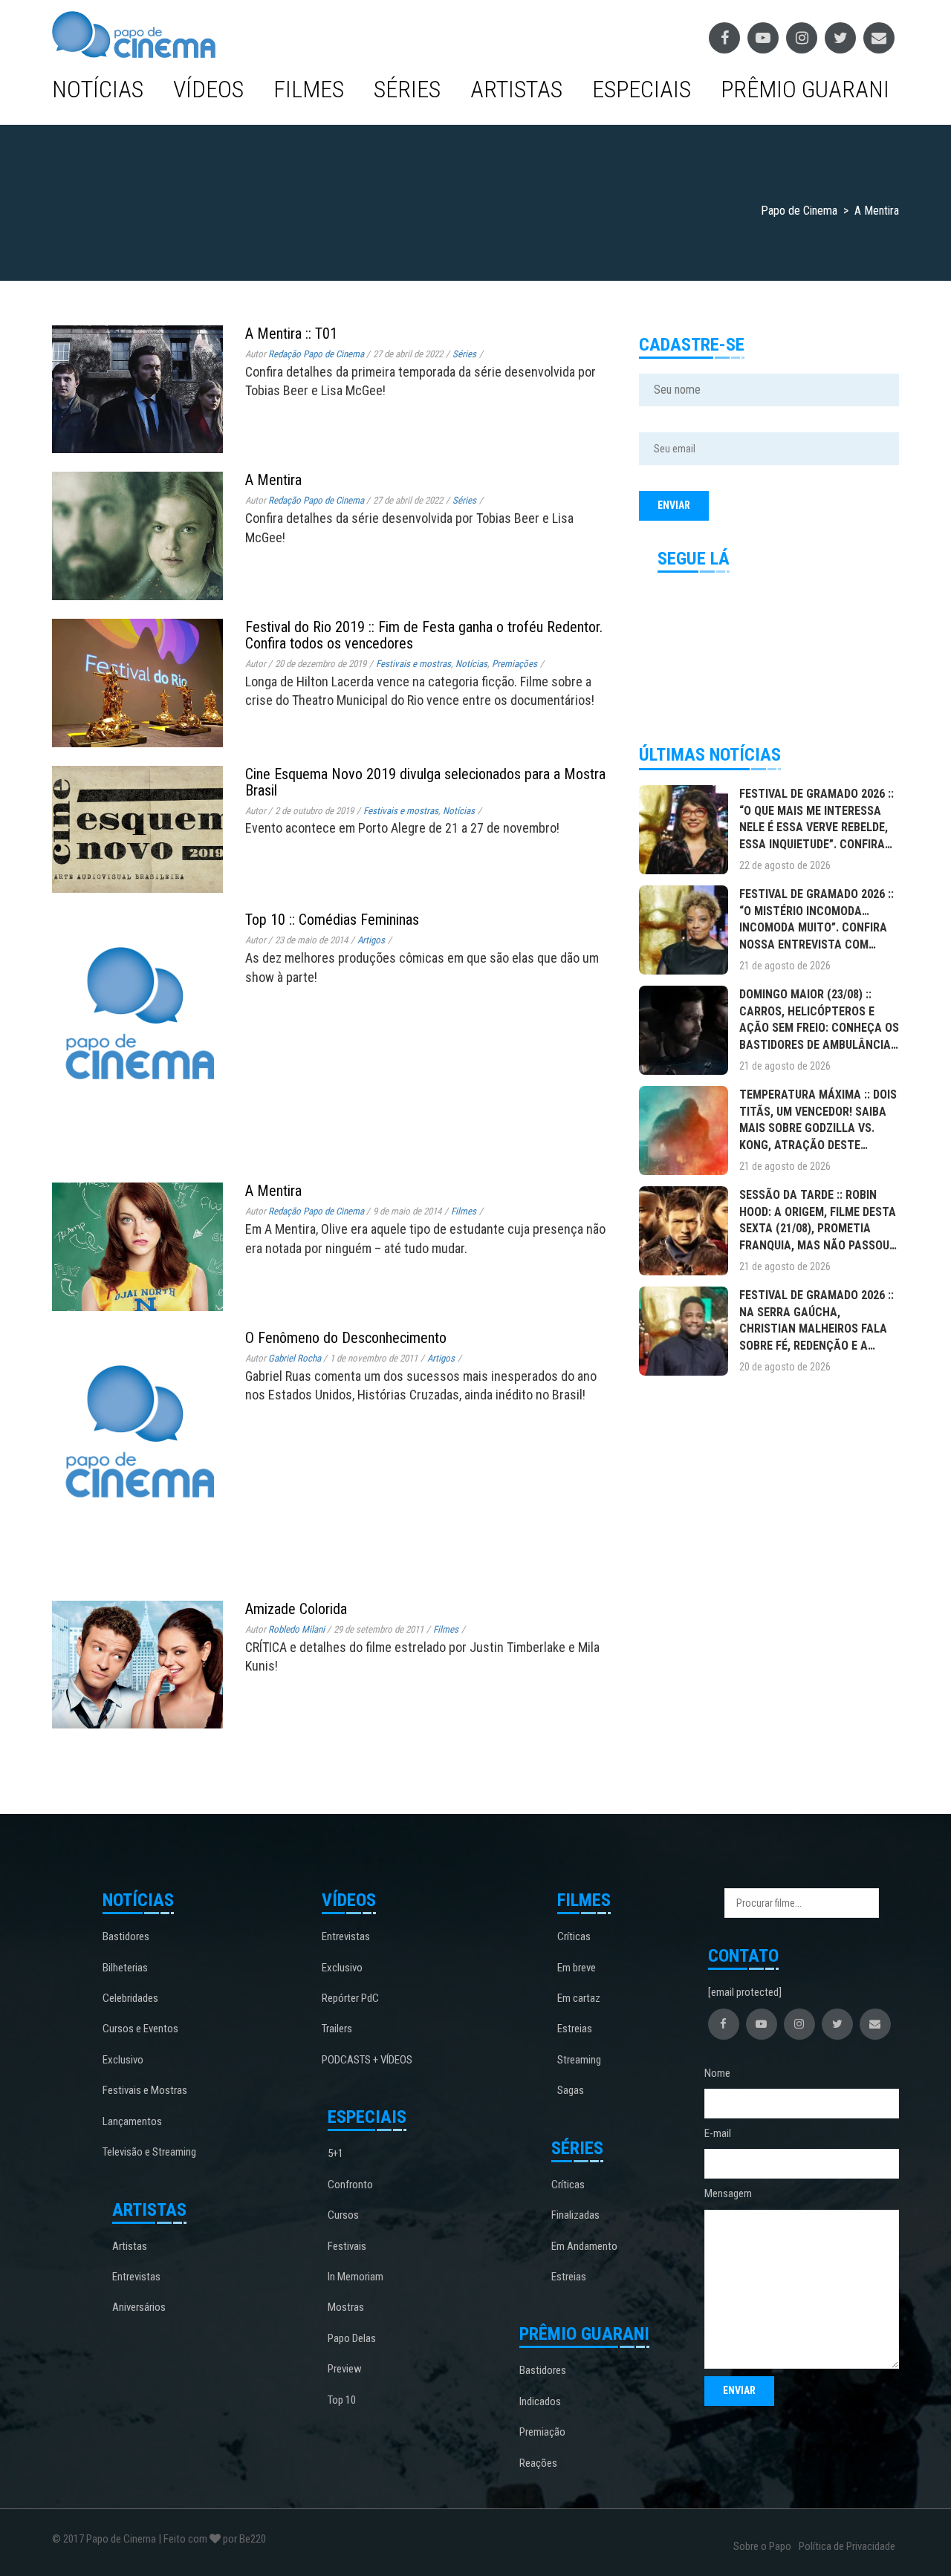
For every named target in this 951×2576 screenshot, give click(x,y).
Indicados (540, 2401)
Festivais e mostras (413, 664)
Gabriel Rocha (295, 1358)
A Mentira (273, 480)
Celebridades (130, 1998)
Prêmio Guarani (805, 89)
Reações (538, 2463)
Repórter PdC (350, 1998)
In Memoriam (356, 2277)
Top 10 (342, 2400)
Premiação (542, 2432)
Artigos (371, 940)
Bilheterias (125, 1968)
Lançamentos (132, 2121)
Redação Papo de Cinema (316, 354)
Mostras (346, 2307)
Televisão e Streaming (149, 2152)
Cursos (343, 2215)
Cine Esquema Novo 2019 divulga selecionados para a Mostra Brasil (425, 782)
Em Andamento (584, 2246)
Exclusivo (123, 2060)
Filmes (309, 89)
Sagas (571, 2090)
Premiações (515, 664)
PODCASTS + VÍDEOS (367, 2060)
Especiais (642, 89)
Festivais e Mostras (145, 2090)
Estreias (575, 2029)
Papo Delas (352, 2338)
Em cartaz (579, 1998)
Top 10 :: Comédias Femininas (332, 920)
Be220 (253, 2539)
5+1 (335, 2153)
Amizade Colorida (296, 1609)
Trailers (337, 2029)
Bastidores (126, 1936)
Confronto (350, 2185)
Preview (345, 2369)
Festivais (347, 2246)
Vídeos (208, 89)
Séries (407, 89)
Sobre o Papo (762, 2546)
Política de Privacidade (847, 2546)
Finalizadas (575, 2215)
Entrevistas (136, 2277)
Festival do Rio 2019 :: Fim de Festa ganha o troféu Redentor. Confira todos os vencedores (424, 635)
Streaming (579, 2060)
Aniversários (139, 2307)
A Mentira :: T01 (291, 334)
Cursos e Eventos (140, 2029)
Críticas (574, 1936)
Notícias (98, 89)
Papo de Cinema (121, 2539)
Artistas (516, 89)
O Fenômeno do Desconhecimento (346, 1338)
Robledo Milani (296, 1629)
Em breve (577, 1968)
